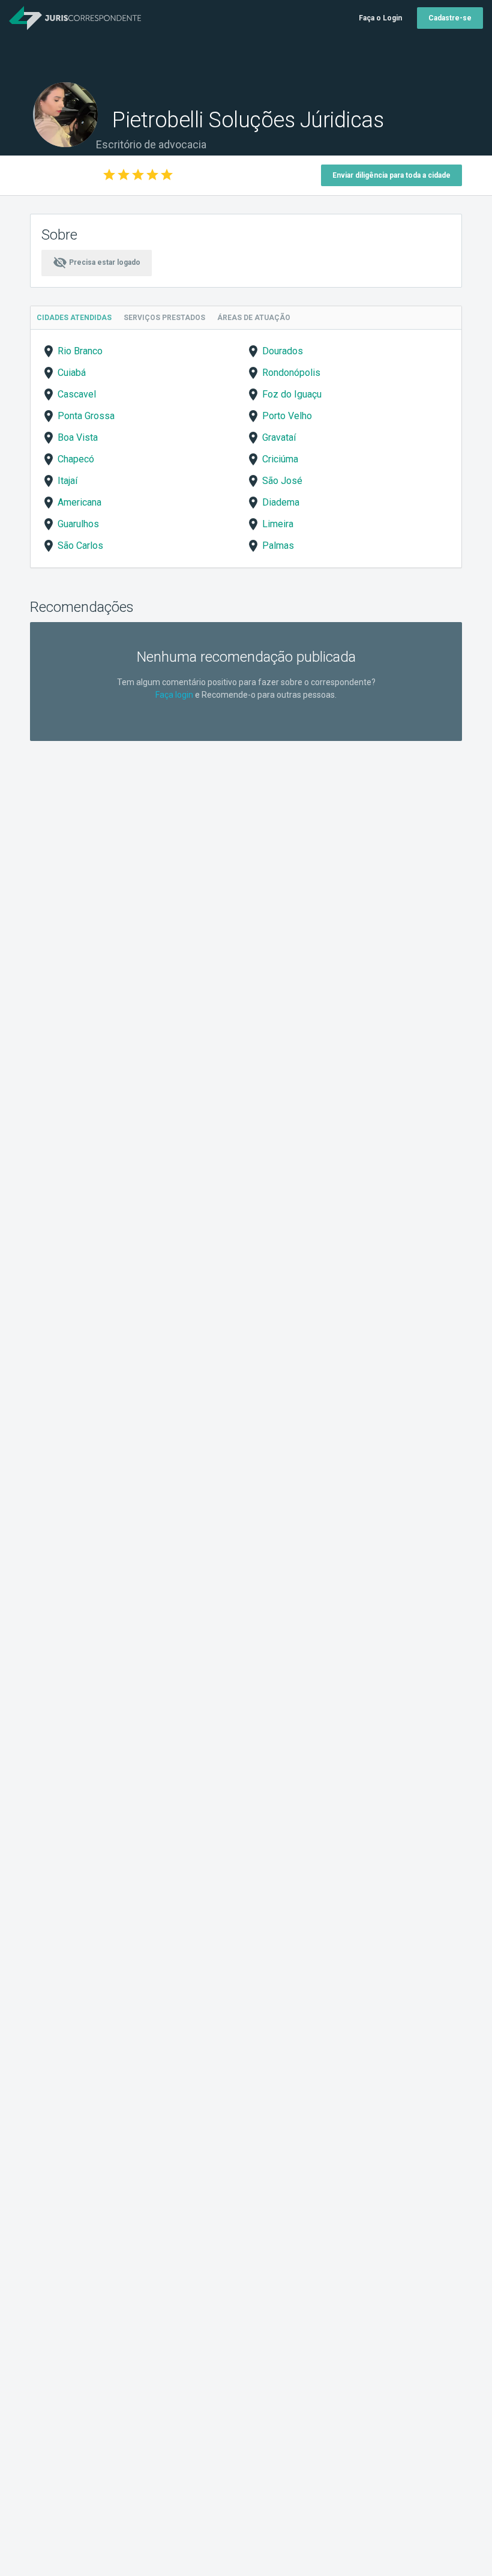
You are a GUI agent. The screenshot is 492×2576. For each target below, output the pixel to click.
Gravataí (279, 437)
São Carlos (80, 546)
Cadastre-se (450, 18)
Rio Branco (80, 351)
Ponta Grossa (86, 416)
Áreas (254, 318)
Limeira (278, 524)
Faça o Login (380, 18)
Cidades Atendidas (74, 318)
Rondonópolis (291, 373)
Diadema (281, 502)
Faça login (174, 695)
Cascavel (77, 394)
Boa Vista (78, 437)
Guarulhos (78, 524)
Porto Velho (287, 416)
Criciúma (280, 459)
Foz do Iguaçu (292, 394)
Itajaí (67, 481)
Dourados (283, 351)
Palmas (278, 546)
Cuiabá (72, 373)
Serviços (164, 318)
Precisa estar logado (97, 262)
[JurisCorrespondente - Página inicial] (75, 18)
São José (282, 481)
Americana (79, 502)
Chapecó (76, 459)
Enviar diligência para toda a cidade (391, 175)
